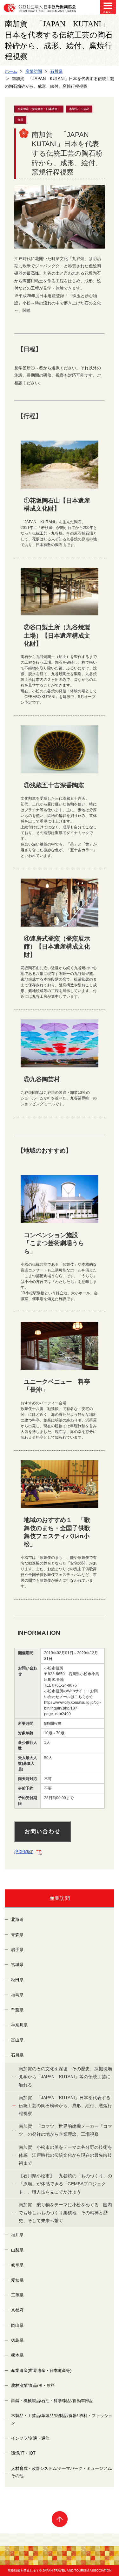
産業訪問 (60, 1898)
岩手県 (17, 1950)
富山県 (17, 2040)
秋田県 (17, 1980)
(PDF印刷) (24, 1852)
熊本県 (17, 2355)
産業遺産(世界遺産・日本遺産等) (41, 2370)
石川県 (17, 2055)
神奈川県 (19, 2025)
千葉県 (17, 2010)
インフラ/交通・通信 (30, 2438)
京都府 (17, 2310)
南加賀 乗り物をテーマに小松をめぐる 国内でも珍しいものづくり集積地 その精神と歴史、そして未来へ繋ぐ (65, 2213)
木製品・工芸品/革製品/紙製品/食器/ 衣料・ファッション (62, 2419)
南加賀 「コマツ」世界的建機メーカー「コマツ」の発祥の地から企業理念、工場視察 (65, 2130)
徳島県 (17, 2340)
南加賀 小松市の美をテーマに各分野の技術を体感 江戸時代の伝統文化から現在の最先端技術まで (65, 2155)
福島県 (17, 1995)
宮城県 (17, 1965)
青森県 (17, 1935)
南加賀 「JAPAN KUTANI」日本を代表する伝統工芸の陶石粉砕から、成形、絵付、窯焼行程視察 (65, 2106)
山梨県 (17, 2250)
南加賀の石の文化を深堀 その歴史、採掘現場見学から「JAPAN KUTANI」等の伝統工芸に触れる (65, 2077)
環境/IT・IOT (23, 2453)
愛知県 (17, 2280)
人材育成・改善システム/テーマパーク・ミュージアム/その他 (62, 2472)
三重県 (17, 2295)
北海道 (17, 1919)
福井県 (17, 2235)
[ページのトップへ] (60, 2519)
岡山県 (17, 2325)
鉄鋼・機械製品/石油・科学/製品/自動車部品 (52, 2401)
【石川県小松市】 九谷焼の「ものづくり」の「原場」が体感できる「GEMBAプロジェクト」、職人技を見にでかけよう (65, 2184)
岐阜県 (17, 2265)
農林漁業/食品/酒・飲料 (33, 2385)
